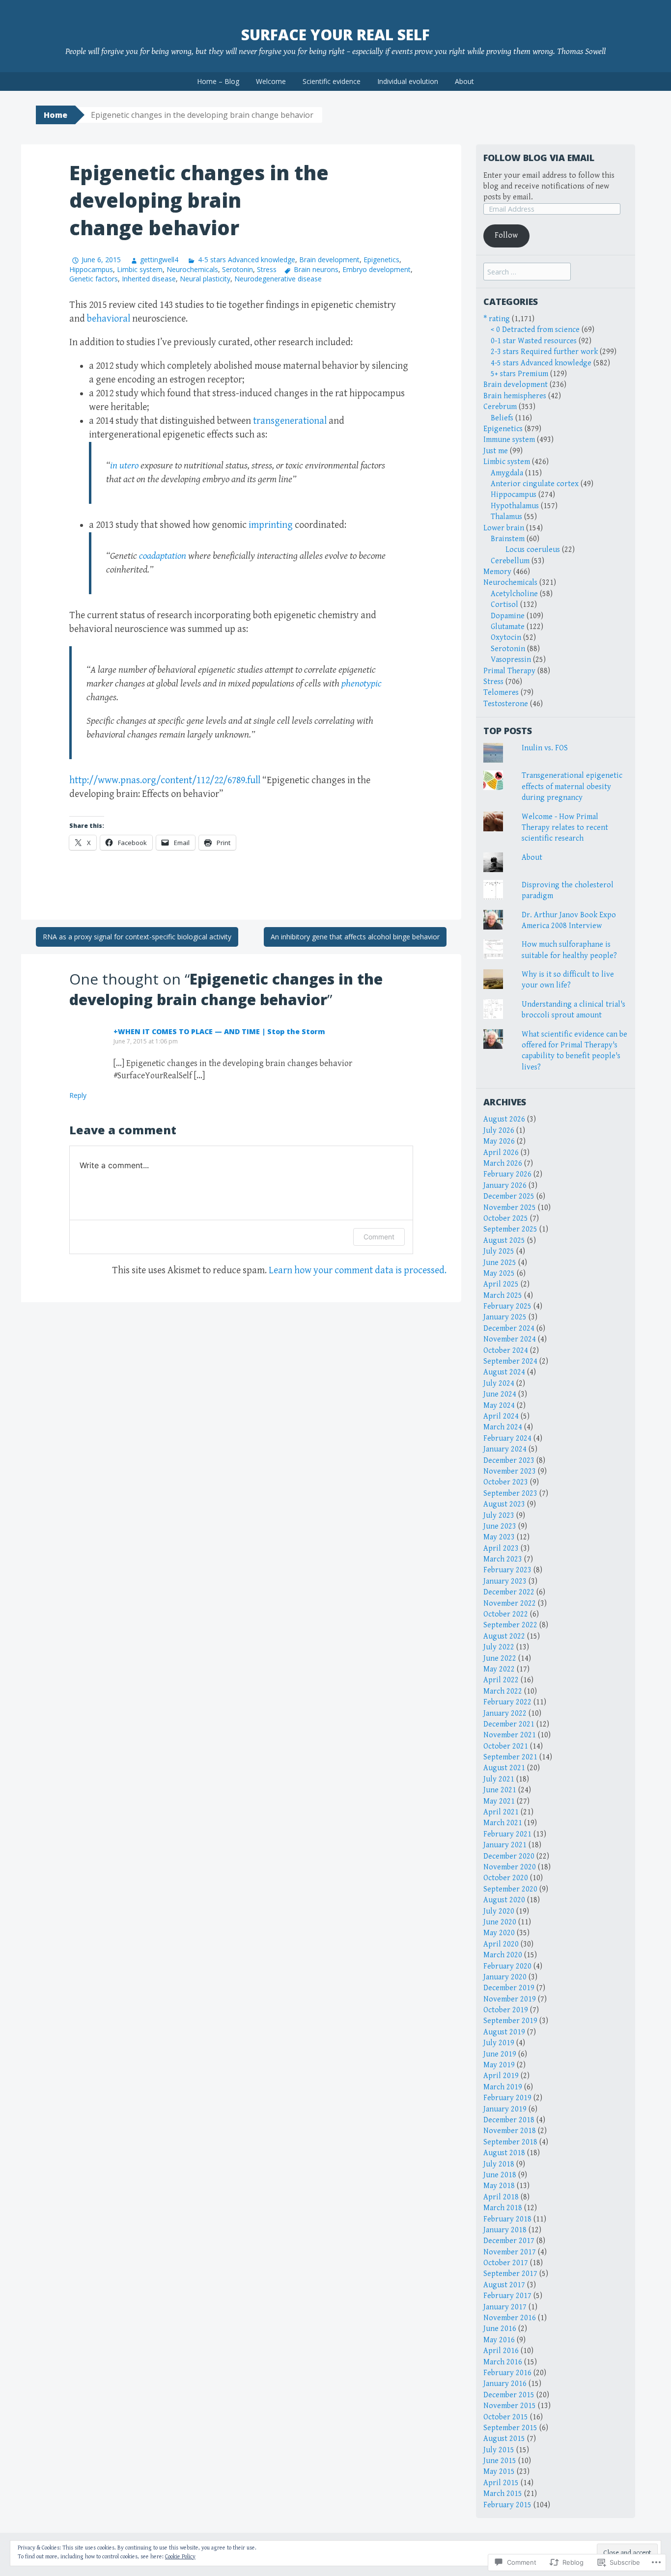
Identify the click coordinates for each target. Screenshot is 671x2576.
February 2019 (507, 2098)
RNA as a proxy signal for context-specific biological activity (137, 937)
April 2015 (501, 2483)
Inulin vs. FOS (545, 748)
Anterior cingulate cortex (535, 484)
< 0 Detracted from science (535, 330)
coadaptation (163, 556)
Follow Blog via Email (539, 158)
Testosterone (506, 704)
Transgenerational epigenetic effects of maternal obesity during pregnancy (572, 787)
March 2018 (503, 2208)
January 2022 (505, 1713)
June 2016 (500, 2329)
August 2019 (504, 2032)
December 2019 (509, 1988)
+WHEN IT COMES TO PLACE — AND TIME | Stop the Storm (219, 1031)
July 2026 (499, 1131)
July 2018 (499, 2164)
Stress (267, 269)
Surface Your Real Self (335, 35)
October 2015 (506, 2417)
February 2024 (507, 1439)
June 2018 (500, 2175)
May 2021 (499, 1801)
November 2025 (510, 1208)
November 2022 (510, 1603)
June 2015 (500, 2461)
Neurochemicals (192, 269)
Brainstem (508, 539)
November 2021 (510, 1735)
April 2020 (501, 1944)
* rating (497, 319)
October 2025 (506, 1219)
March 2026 (503, 1164)
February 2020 (507, 1966)
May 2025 (499, 1274)
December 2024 (509, 1329)
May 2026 (499, 1141)
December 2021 (509, 1724)
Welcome (271, 81)
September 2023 (510, 1494)
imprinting (271, 525)
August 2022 (504, 1636)
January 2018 (505, 2230)
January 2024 (505, 1449)
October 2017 (506, 2263)
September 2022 (510, 1625)
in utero (124, 466)
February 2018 (507, 2219)
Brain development (329, 260)
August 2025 (504, 1241)
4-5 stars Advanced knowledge (246, 260)
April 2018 (501, 2197)
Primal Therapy (509, 671)
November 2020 (510, 1867)
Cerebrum (500, 407)
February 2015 (507, 2505)
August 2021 (504, 1768)
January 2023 (505, 1581)
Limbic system (140, 269)
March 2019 (503, 2087)
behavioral (109, 319)
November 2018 (510, 2131)
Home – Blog (218, 81)
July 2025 (499, 1251)
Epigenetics (381, 260)
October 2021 (506, 1746)
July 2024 (499, 1384)
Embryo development (377, 269)
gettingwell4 (159, 260)
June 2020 (500, 1922)
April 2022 (501, 1680)
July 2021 (499, 1779)
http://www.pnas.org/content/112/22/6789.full (165, 781)
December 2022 (509, 1592)
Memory (497, 572)
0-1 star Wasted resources (534, 341)
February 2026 (507, 1174)
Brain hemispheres (515, 396)
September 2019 (510, 2021)
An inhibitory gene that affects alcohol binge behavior (355, 937)
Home (56, 115)
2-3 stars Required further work (544, 352)
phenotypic (362, 684)
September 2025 (510, 1229)
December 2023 (509, 1461)
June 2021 (500, 1790)
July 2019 (499, 2043)
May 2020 (499, 1933)
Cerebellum (510, 561)
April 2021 (501, 1812)
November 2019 (510, 1999)
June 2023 (500, 1526)
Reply (78, 1095)
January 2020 (505, 1977)
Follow (506, 235)
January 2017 (505, 2307)
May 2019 (499, 2065)
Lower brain (504, 528)
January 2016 (505, 2384)
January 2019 (505, 2109)
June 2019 (500, 2054)
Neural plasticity (205, 279)
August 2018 (504, 2153)
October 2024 (506, 1351)
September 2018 (510, 2142)
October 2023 (506, 1482)
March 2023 (503, 1559)
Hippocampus (91, 269)
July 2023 (499, 1516)
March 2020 (503, 1955)
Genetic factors (94, 279)
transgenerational (290, 421)
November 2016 (510, 2318)
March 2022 (503, 1691)
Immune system (509, 440)
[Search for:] (527, 272)
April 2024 (501, 1416)
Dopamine (508, 616)
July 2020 (499, 1911)
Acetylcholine (514, 594)
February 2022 (507, 1702)
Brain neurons (316, 269)
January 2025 (505, 1317)
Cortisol (504, 605)
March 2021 (503, 1823)
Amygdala (507, 473)
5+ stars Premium (519, 374)
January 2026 (505, 1186)
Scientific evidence (332, 81)
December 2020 (509, 1856)
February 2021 (507, 1834)
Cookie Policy (180, 2557)
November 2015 (510, 2406)
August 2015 (504, 2439)
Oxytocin (506, 638)
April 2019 (501, 2076)
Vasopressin (511, 660)
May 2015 (499, 2472)
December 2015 (509, 2395)
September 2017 (510, 2274)
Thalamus (506, 517)
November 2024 (510, 1339)
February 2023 (507, 1570)
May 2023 (499, 1537)
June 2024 (500, 1394)
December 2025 (509, 1196)
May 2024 (499, 1406)
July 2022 (499, 1647)
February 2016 (507, 2373)
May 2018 (499, 2186)
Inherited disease (149, 279)
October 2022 (506, 1614)
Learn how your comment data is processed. (358, 1271)
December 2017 (509, 2241)
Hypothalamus (515, 506)
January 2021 (505, 1845)
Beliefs (502, 418)
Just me (496, 451)
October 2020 (506, 1878)
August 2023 (504, 1504)
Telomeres (501, 693)
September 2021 (510, 1757)
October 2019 (506, 2010)
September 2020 (510, 1889)
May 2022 (499, 1669)
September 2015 (510, 2428)
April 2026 (501, 1153)
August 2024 (504, 1372)
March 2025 (503, 1296)
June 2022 (500, 1658)
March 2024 (503, 1427)
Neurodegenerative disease (278, 279)
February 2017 (507, 2296)
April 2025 (501, 1284)
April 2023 (501, 1548)
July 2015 (499, 2450)
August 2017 (504, 2285)
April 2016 (501, 2351)
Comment (379, 1237)
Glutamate (508, 627)
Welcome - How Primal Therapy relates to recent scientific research (565, 828)
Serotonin (238, 269)
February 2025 (507, 1306)
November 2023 (510, 1471)
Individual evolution (408, 81)
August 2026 (504, 1119)
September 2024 (510, 1361)
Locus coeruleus (533, 550)
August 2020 (504, 1900)
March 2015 (503, 2494)
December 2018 (509, 2120)
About (464, 81)
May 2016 (499, 2340)
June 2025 (500, 1263)
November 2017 (510, 2252)
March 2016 (503, 2362)
